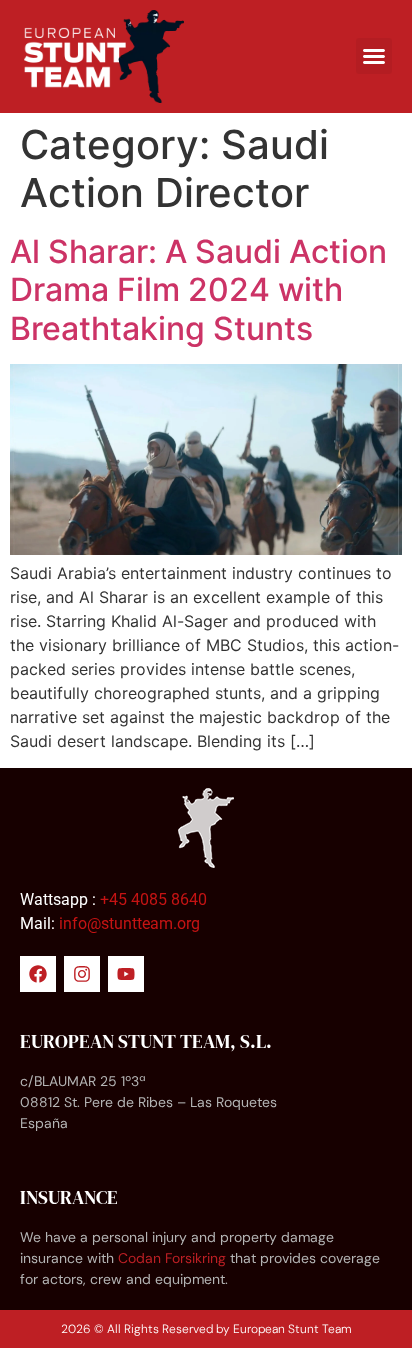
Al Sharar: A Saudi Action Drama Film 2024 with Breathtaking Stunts (198, 290)
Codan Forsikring (172, 1258)
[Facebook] (38, 974)
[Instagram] (82, 974)
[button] (374, 56)
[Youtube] (126, 974)
